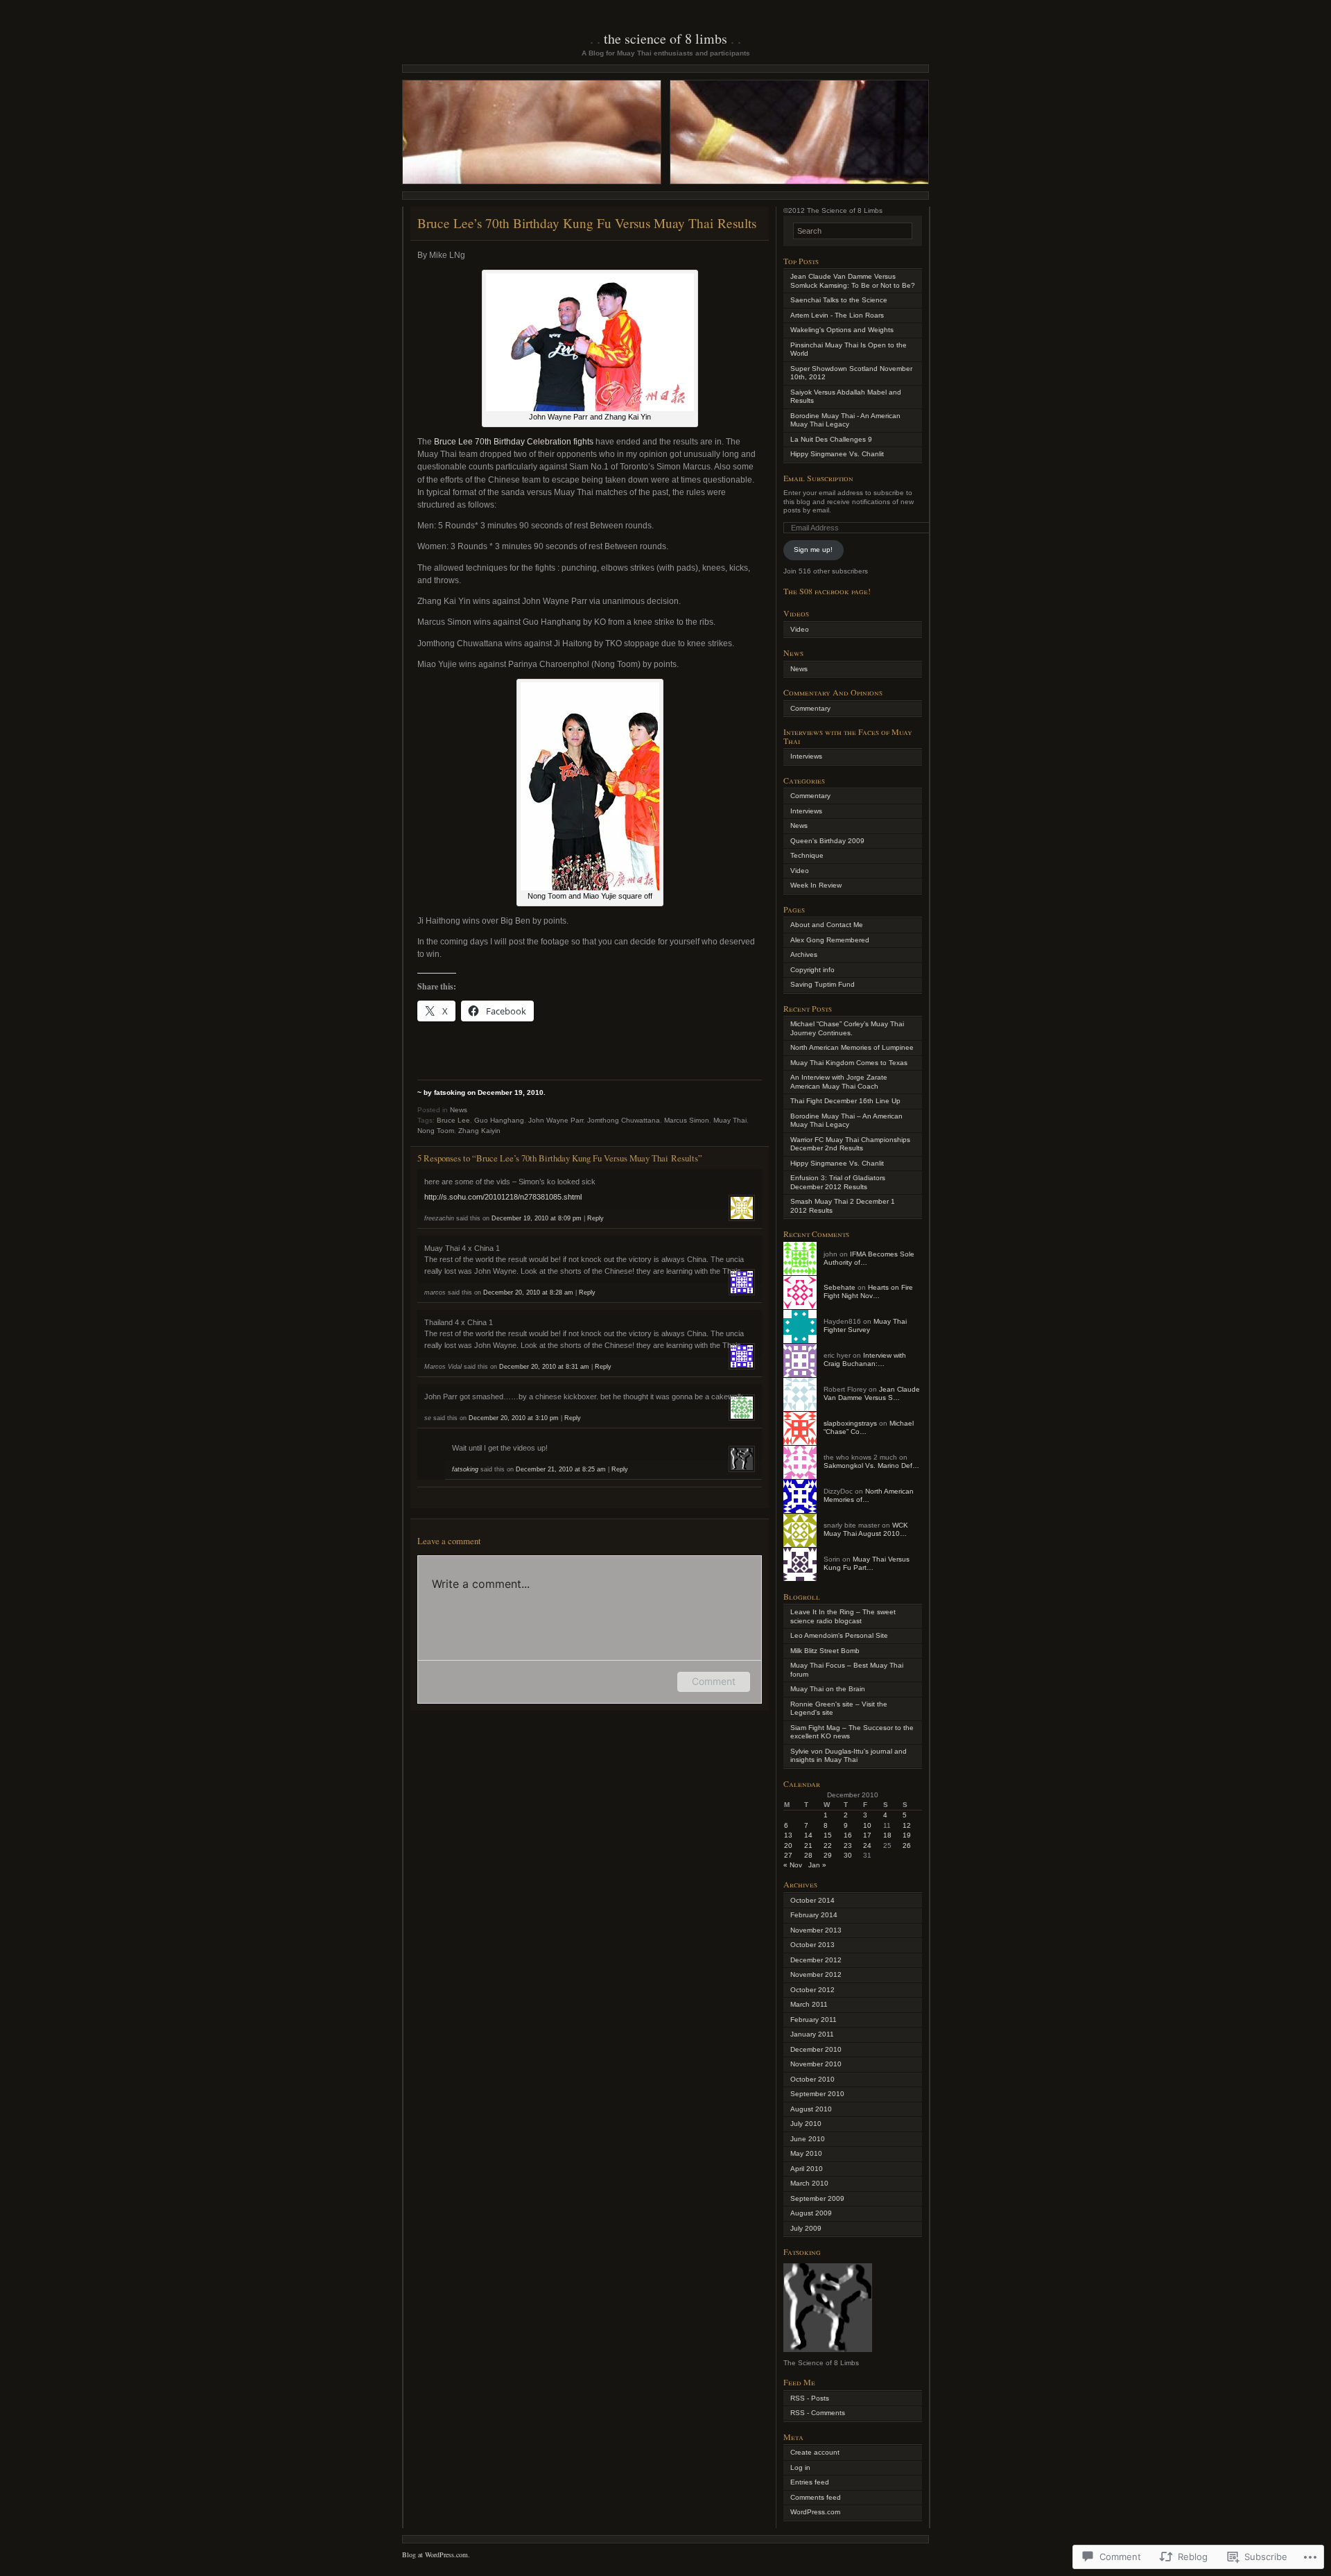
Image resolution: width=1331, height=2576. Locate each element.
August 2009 (811, 2213)
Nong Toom (436, 1131)
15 (828, 1835)
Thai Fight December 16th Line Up (845, 1101)
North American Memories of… (869, 1496)
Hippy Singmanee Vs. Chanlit (837, 454)
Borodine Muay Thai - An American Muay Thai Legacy (845, 420)
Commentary (810, 708)
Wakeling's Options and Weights (842, 330)
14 (808, 1835)
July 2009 (806, 2228)
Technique (807, 855)
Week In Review (816, 885)
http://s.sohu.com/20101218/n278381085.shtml (503, 1197)
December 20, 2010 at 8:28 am (528, 1293)
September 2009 (817, 2198)
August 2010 (811, 2109)
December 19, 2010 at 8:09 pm (537, 1218)
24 (867, 1845)
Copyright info (812, 970)
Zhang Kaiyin (479, 1131)
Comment (714, 1681)
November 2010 (816, 2064)
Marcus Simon (687, 1120)
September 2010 (817, 2094)
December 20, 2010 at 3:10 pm (514, 1418)
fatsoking (465, 1469)
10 (867, 1825)
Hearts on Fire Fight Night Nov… (868, 1292)
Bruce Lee (453, 1120)
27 (788, 1855)
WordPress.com (815, 2512)
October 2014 (812, 1900)
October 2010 (812, 2079)
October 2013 (812, 1945)
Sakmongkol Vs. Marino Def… (871, 1466)
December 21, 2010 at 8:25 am (561, 1469)
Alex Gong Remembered (830, 940)
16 (848, 1835)
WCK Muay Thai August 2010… (866, 1530)
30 (848, 1855)
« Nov (793, 1865)
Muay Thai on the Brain (828, 1689)
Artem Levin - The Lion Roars (837, 315)
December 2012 (816, 1960)
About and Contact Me (827, 925)
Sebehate (840, 1287)
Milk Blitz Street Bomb (825, 1651)
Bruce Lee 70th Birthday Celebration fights (514, 442)
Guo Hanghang (499, 1120)
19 (907, 1835)
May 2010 (806, 2153)
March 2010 (809, 2183)
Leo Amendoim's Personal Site (839, 1635)
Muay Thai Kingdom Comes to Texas (849, 1063)
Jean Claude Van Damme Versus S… (872, 1394)
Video (800, 629)
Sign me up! (813, 550)
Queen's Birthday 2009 (827, 841)
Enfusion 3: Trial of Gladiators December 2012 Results (838, 1182)
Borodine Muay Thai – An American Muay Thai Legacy (846, 1121)
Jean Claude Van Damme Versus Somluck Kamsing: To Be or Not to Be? (853, 281)
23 (848, 1845)
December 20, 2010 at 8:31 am (544, 1367)
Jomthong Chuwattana (624, 1120)
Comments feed (816, 2497)
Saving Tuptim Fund (823, 984)
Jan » (817, 1865)
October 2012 (812, 1990)
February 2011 (814, 2020)
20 (788, 1845)
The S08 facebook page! (827, 591)
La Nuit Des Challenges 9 (831, 439)
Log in (800, 2467)
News (459, 1110)
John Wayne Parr (556, 1120)
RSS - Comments (818, 2413)
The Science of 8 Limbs (665, 38)
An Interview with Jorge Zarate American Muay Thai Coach (839, 1082)
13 (788, 1835)
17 (867, 1835)
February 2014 (814, 1915)
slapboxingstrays (850, 1423)
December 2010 (816, 2049)
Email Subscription (818, 478)
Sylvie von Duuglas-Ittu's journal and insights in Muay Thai (849, 1756)
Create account (815, 2452)
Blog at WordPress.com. (436, 2555)
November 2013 (816, 1930)
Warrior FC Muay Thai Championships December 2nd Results (850, 1144)
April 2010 (807, 2169)
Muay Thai (730, 1120)
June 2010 (808, 2139)
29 (828, 1855)
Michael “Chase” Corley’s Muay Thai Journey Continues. (847, 1028)
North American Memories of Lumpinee (852, 1047)
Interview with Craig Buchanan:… (865, 1360)
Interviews (806, 756)
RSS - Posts (810, 2398)
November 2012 (816, 1974)
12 (907, 1825)
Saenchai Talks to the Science (839, 300)
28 (808, 1855)
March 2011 (809, 2004)
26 (907, 1845)
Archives (804, 954)
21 (808, 1845)
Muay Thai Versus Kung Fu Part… (867, 1564)
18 (887, 1835)
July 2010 (806, 2124)
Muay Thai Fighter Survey (865, 1326)
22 (828, 1845)
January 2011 (812, 2034)
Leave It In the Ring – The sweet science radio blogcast (843, 1616)
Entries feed (810, 2482)
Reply (595, 1218)
